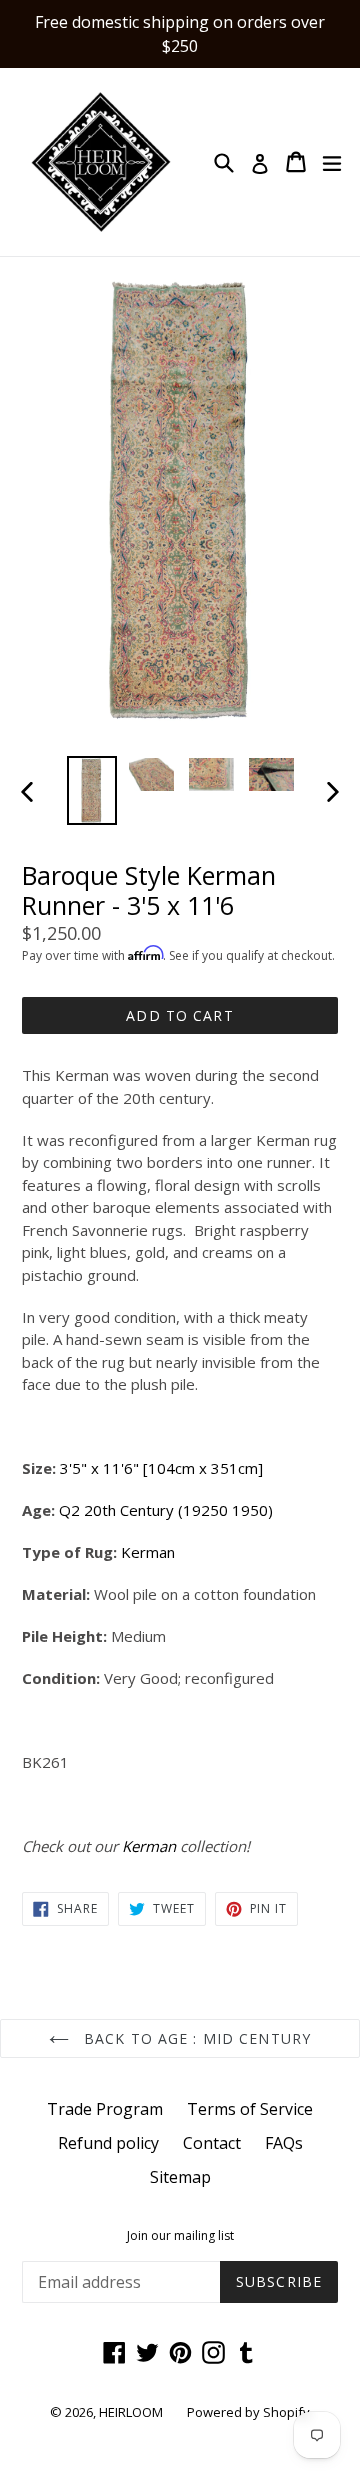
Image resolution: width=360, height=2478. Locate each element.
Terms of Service (250, 2109)
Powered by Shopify (248, 2412)
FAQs (284, 2143)
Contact (212, 2143)
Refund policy (108, 2143)
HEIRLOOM (131, 2412)
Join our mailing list (180, 2236)
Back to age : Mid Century (195, 2038)
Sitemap (180, 2177)
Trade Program (105, 2109)
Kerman (148, 1552)
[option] (92, 790)
